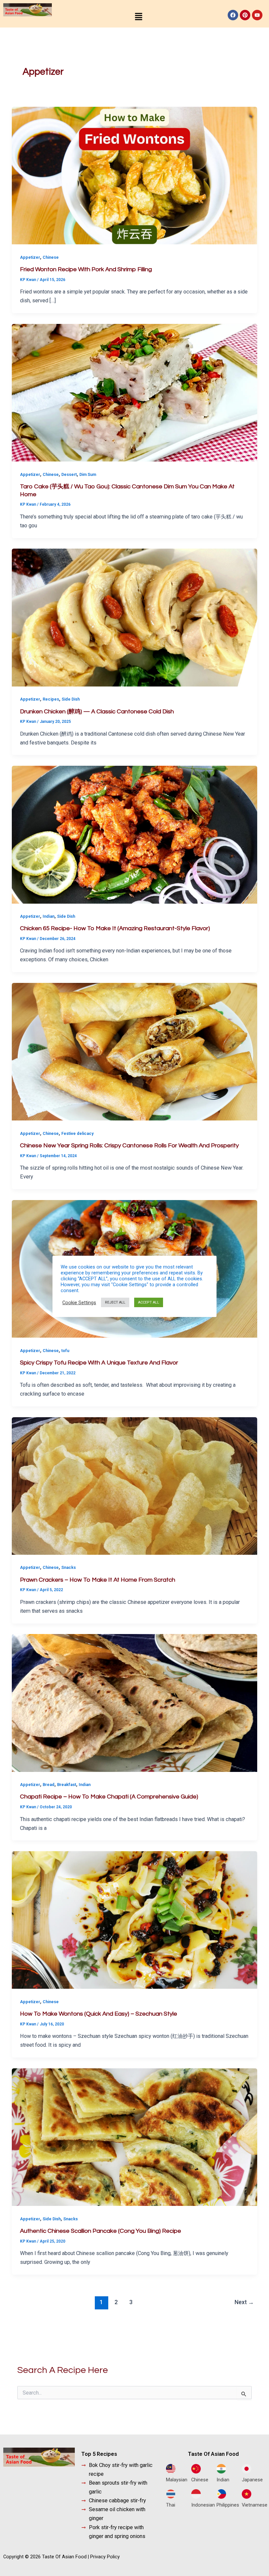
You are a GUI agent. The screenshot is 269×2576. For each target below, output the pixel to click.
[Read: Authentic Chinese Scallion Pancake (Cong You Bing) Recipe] (134, 2137)
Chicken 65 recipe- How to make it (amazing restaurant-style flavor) (115, 928)
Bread (49, 1785)
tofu (65, 1351)
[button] (139, 17)
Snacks (69, 1567)
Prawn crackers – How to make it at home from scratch (98, 1580)
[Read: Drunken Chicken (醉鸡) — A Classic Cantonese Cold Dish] (134, 617)
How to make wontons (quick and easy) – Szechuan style (99, 2014)
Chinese (51, 257)
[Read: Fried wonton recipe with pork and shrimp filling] (134, 175)
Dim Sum (88, 474)
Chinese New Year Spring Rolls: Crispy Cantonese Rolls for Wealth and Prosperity (129, 1146)
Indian (49, 916)
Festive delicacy (77, 1133)
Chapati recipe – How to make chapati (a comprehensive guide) (109, 1797)
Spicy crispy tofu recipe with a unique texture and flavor (99, 1363)
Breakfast (67, 1785)
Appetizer (30, 257)
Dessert (69, 474)
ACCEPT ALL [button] (149, 1302)
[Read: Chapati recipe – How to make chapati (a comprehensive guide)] (134, 1703)
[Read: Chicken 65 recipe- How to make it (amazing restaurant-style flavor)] (134, 834)
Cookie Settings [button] (79, 1303)
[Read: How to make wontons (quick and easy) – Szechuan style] (134, 1920)
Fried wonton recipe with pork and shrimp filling (86, 269)
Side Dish (71, 699)
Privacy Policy (105, 2557)
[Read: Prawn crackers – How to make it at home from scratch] (134, 1485)
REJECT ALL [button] (115, 1302)
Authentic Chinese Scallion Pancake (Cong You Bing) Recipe (101, 2231)
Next (244, 2302)
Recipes (51, 699)
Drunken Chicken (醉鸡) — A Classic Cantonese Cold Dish (97, 712)
